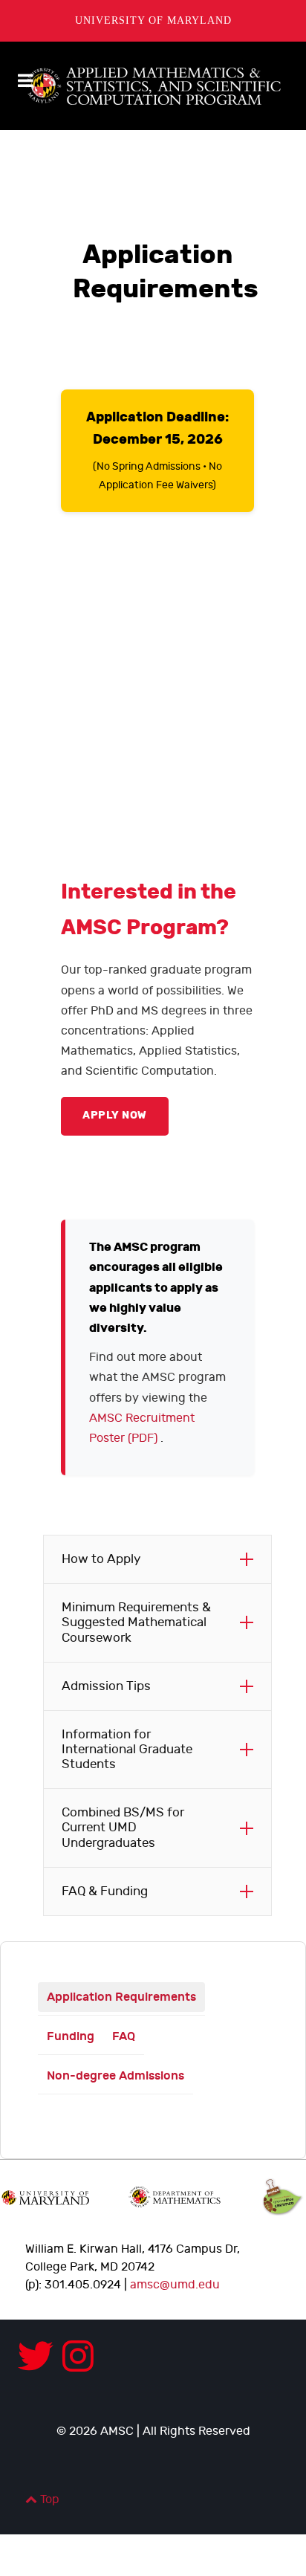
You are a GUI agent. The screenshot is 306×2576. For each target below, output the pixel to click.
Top (48, 2500)
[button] (157, 1559)
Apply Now (115, 1116)
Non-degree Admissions (115, 2076)
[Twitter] (40, 2359)
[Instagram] (78, 2359)
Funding (71, 2036)
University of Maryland (153, 20)
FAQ (124, 2036)
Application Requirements (121, 1997)
